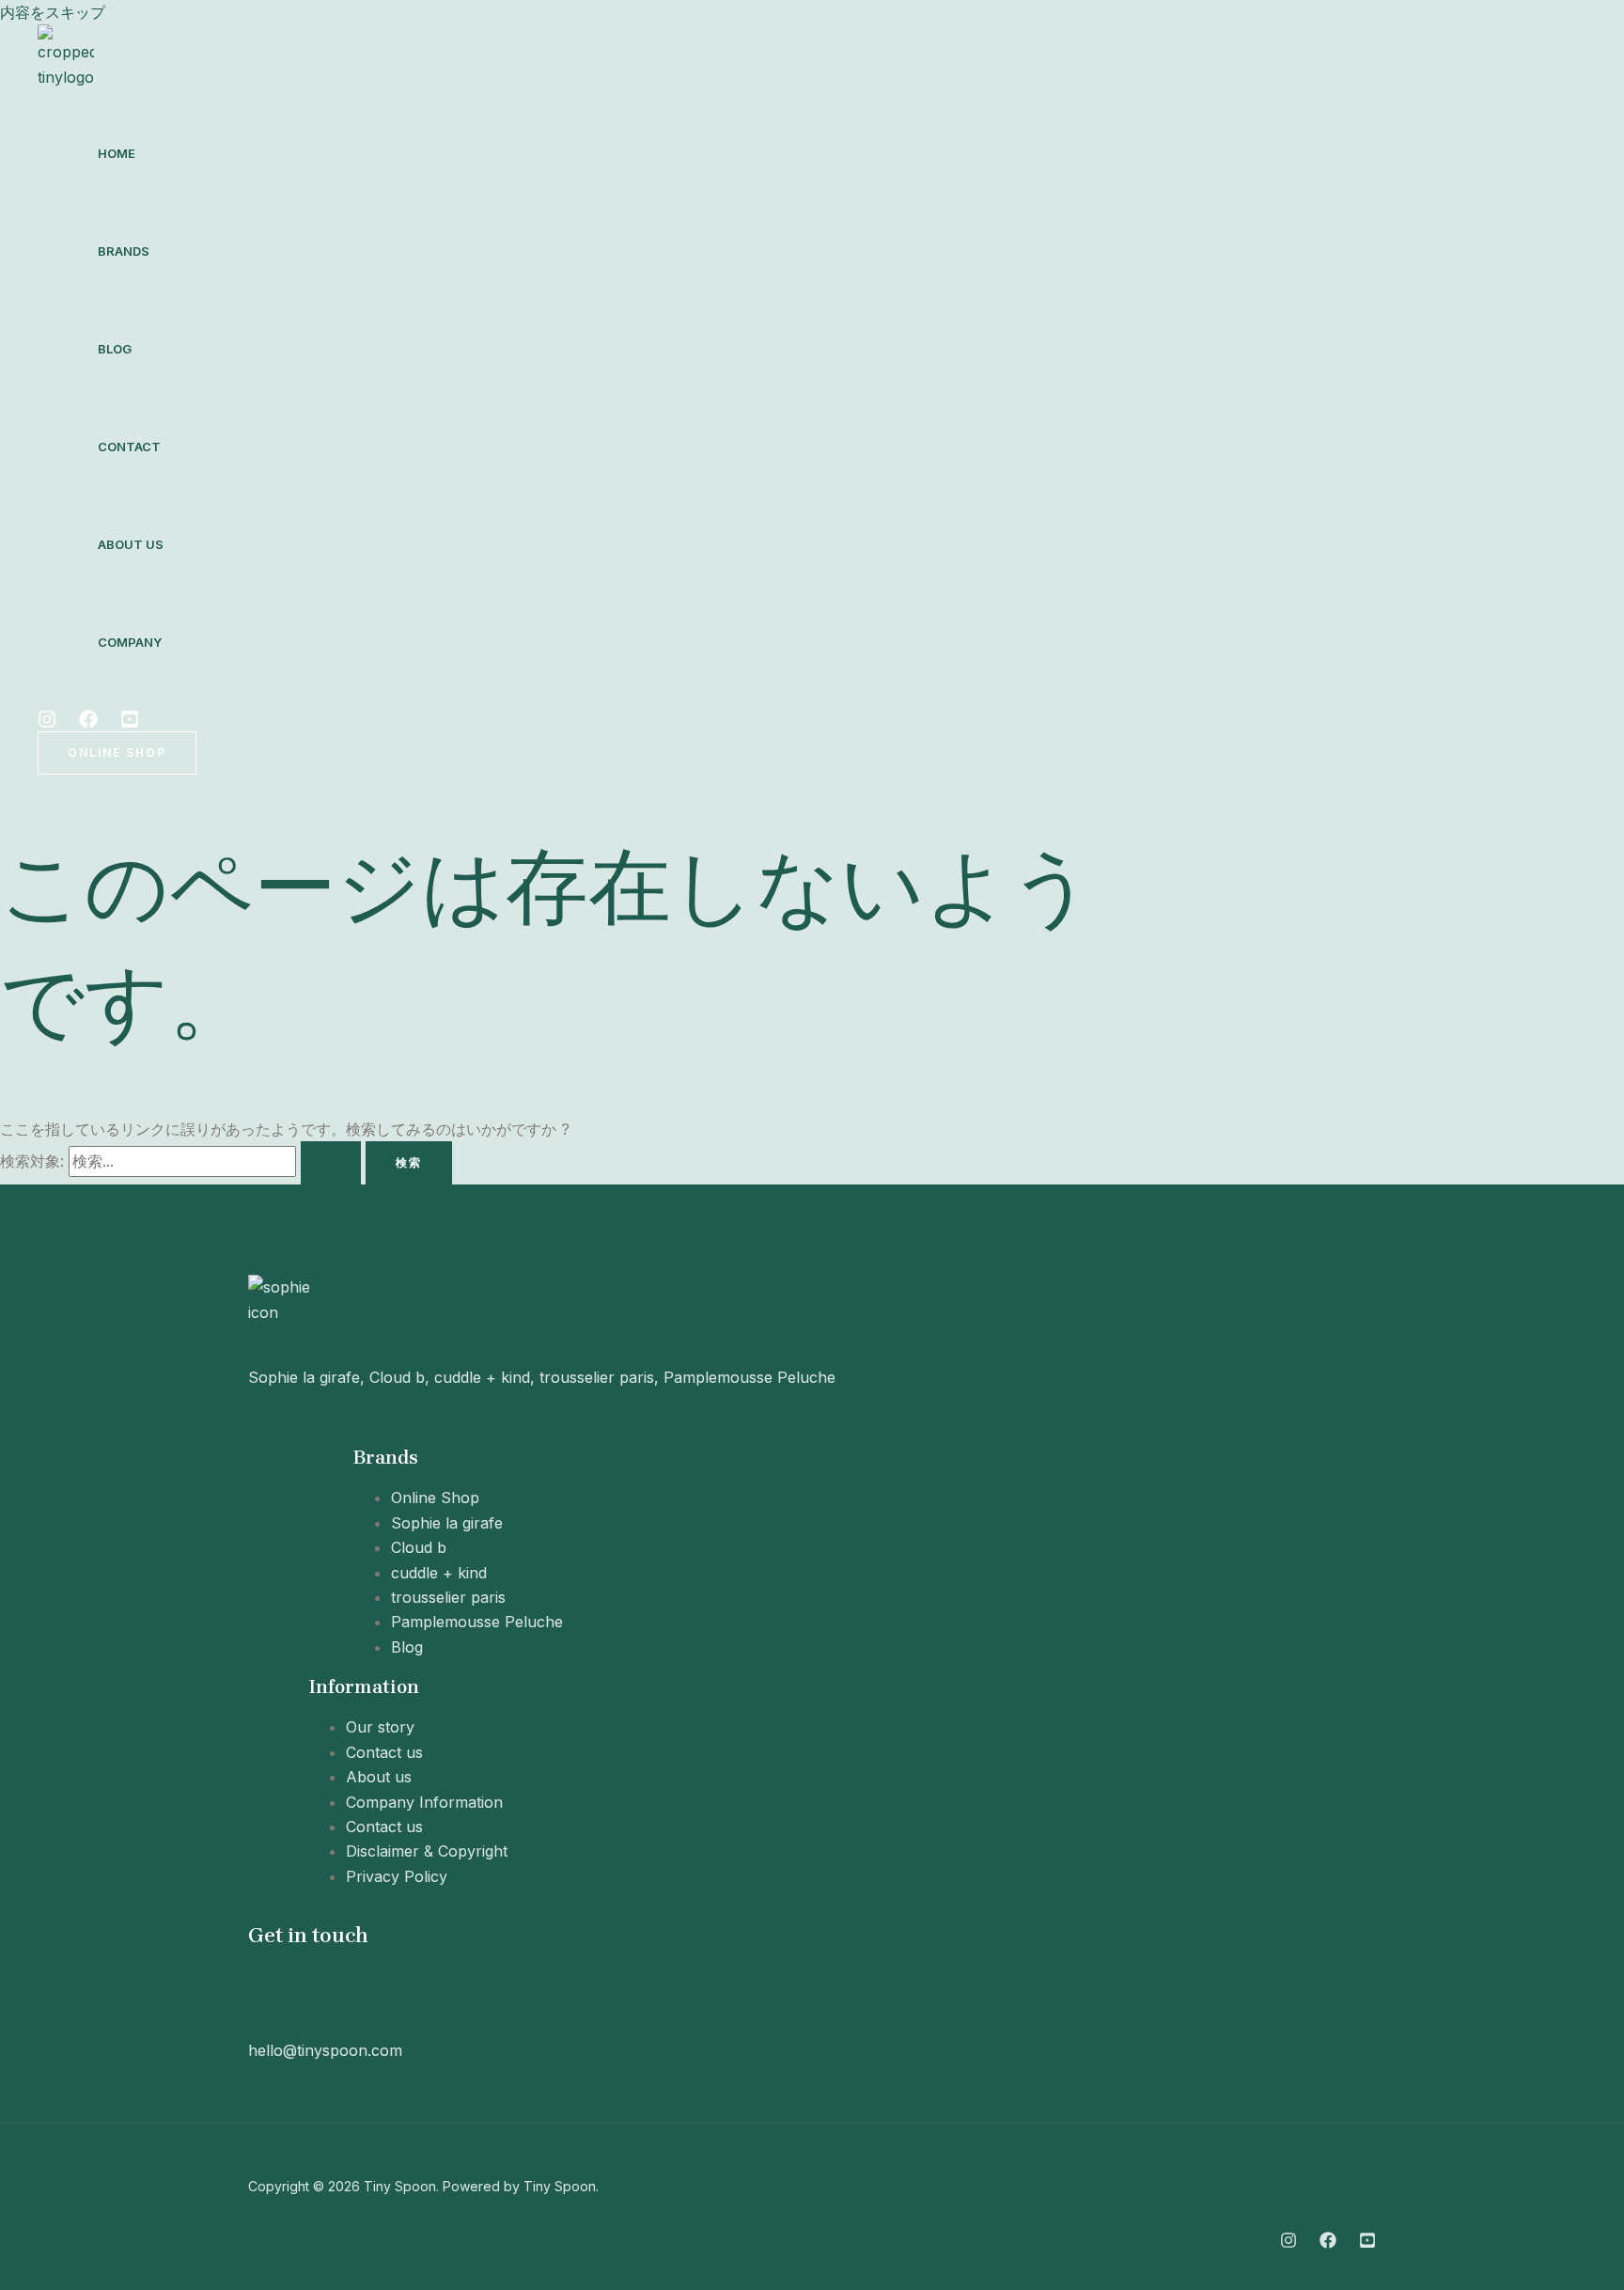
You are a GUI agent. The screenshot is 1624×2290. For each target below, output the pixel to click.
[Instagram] (47, 723)
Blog (115, 349)
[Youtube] (130, 723)
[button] (117, 753)
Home (117, 153)
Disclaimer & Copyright (427, 1851)
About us (131, 544)
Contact (129, 447)
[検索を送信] (331, 1163)
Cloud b (419, 1547)
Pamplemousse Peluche (477, 1622)
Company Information (424, 1802)
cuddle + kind (439, 1573)
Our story (380, 1727)
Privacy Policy (397, 1876)
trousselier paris (448, 1597)
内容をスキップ (53, 12)
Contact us (384, 1752)
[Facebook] (88, 723)
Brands (124, 251)
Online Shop (435, 1498)
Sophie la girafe (447, 1523)
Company (130, 642)
